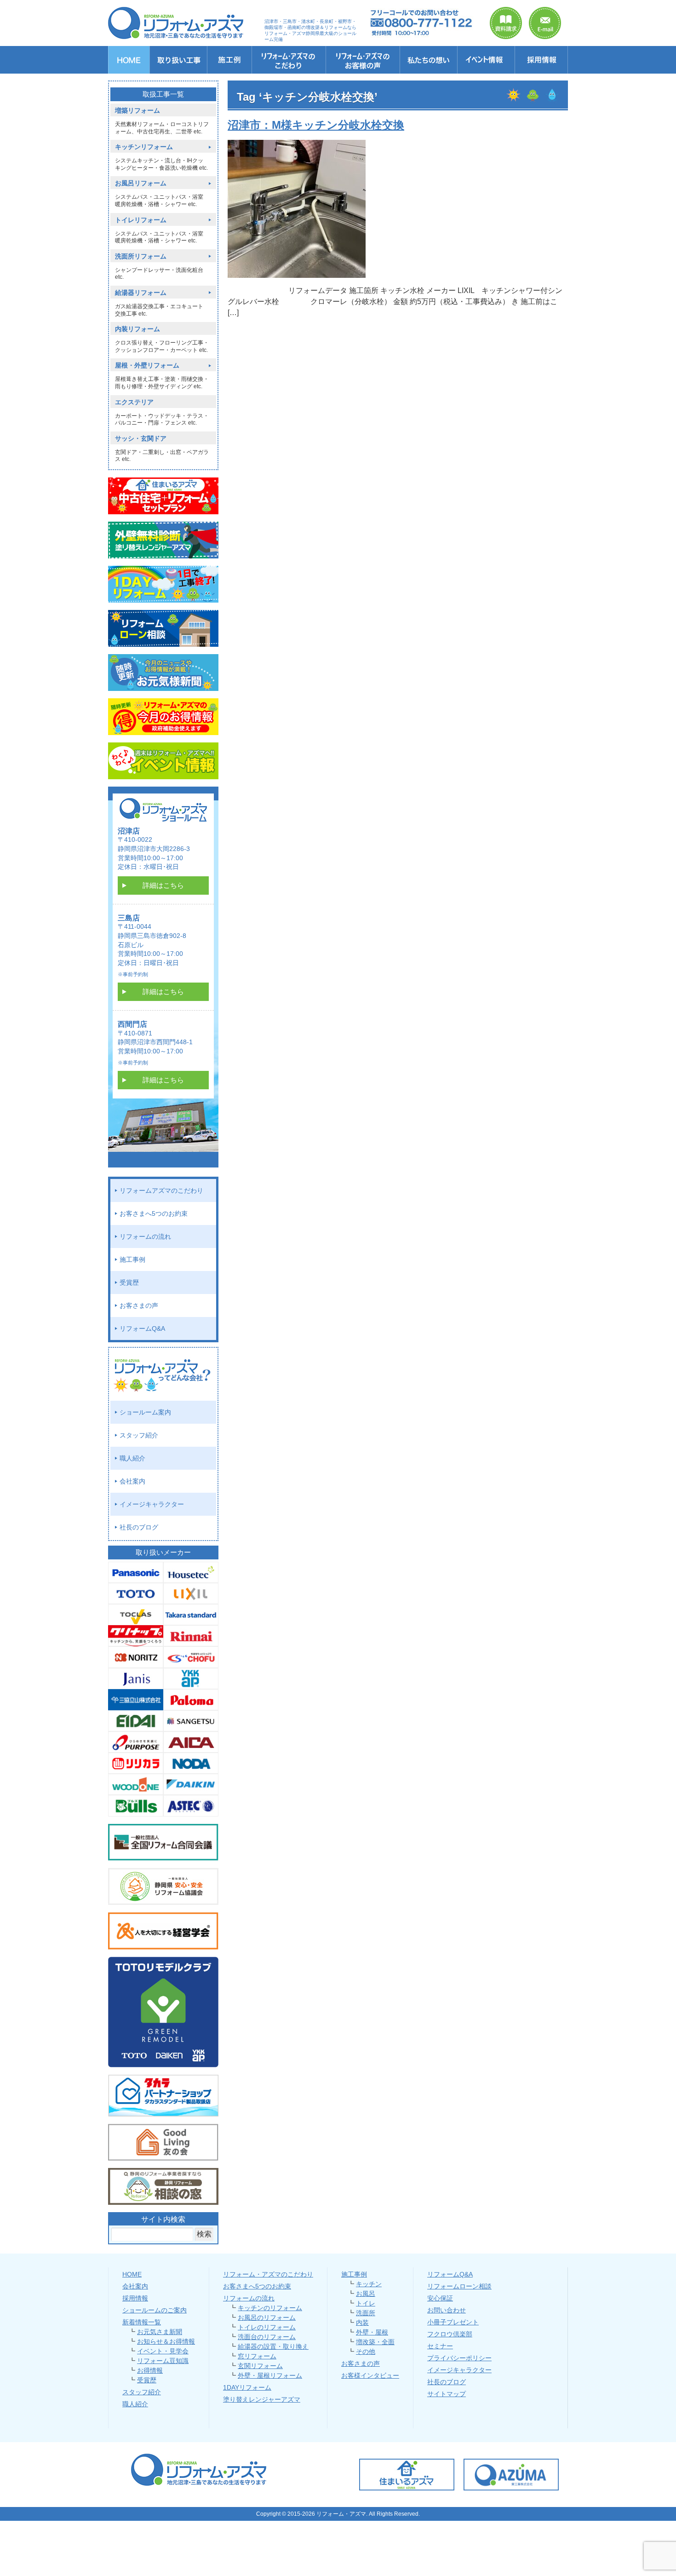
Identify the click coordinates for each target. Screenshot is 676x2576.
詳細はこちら (163, 885)
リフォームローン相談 (459, 2286)
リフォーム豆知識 (163, 2361)
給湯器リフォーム (141, 293)
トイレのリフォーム (267, 2327)
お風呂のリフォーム (267, 2317)
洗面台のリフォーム (267, 2337)
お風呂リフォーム (141, 183)
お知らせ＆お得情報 (166, 2341)
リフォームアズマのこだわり (161, 1190)
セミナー (440, 2346)
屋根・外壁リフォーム (147, 365)
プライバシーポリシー (459, 2358)
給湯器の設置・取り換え (273, 2346)
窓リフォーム (257, 2356)
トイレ (366, 2303)
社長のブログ (139, 1527)
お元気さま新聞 (160, 2332)
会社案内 (132, 1481)
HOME (132, 2274)
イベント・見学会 (163, 2351)
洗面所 (366, 2313)
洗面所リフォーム (141, 256)
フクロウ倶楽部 (450, 2334)
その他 (366, 2352)
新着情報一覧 (142, 2322)
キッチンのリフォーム (270, 2308)
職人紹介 (132, 1458)
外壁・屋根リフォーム (270, 2375)
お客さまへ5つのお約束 (154, 1213)
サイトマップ (447, 2394)
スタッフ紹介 (139, 1435)
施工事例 (132, 1259)
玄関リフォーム (260, 2366)
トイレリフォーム (141, 220)
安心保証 (440, 2298)
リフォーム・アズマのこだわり (268, 2274)
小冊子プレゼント (453, 2322)
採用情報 (135, 2298)
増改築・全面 (375, 2342)
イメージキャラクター (152, 1504)
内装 (362, 2323)
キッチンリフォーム (144, 147)
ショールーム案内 (145, 1412)
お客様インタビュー (370, 2375)
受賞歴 (129, 1282)
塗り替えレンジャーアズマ (262, 2399)
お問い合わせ (447, 2310)
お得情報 (150, 2370)
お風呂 (366, 2294)
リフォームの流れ (145, 1236)
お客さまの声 (139, 1305)
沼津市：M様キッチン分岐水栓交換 (316, 125)
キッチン (369, 2284)
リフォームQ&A (142, 1328)
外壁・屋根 (372, 2332)
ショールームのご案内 (155, 2310)
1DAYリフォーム (247, 2387)
